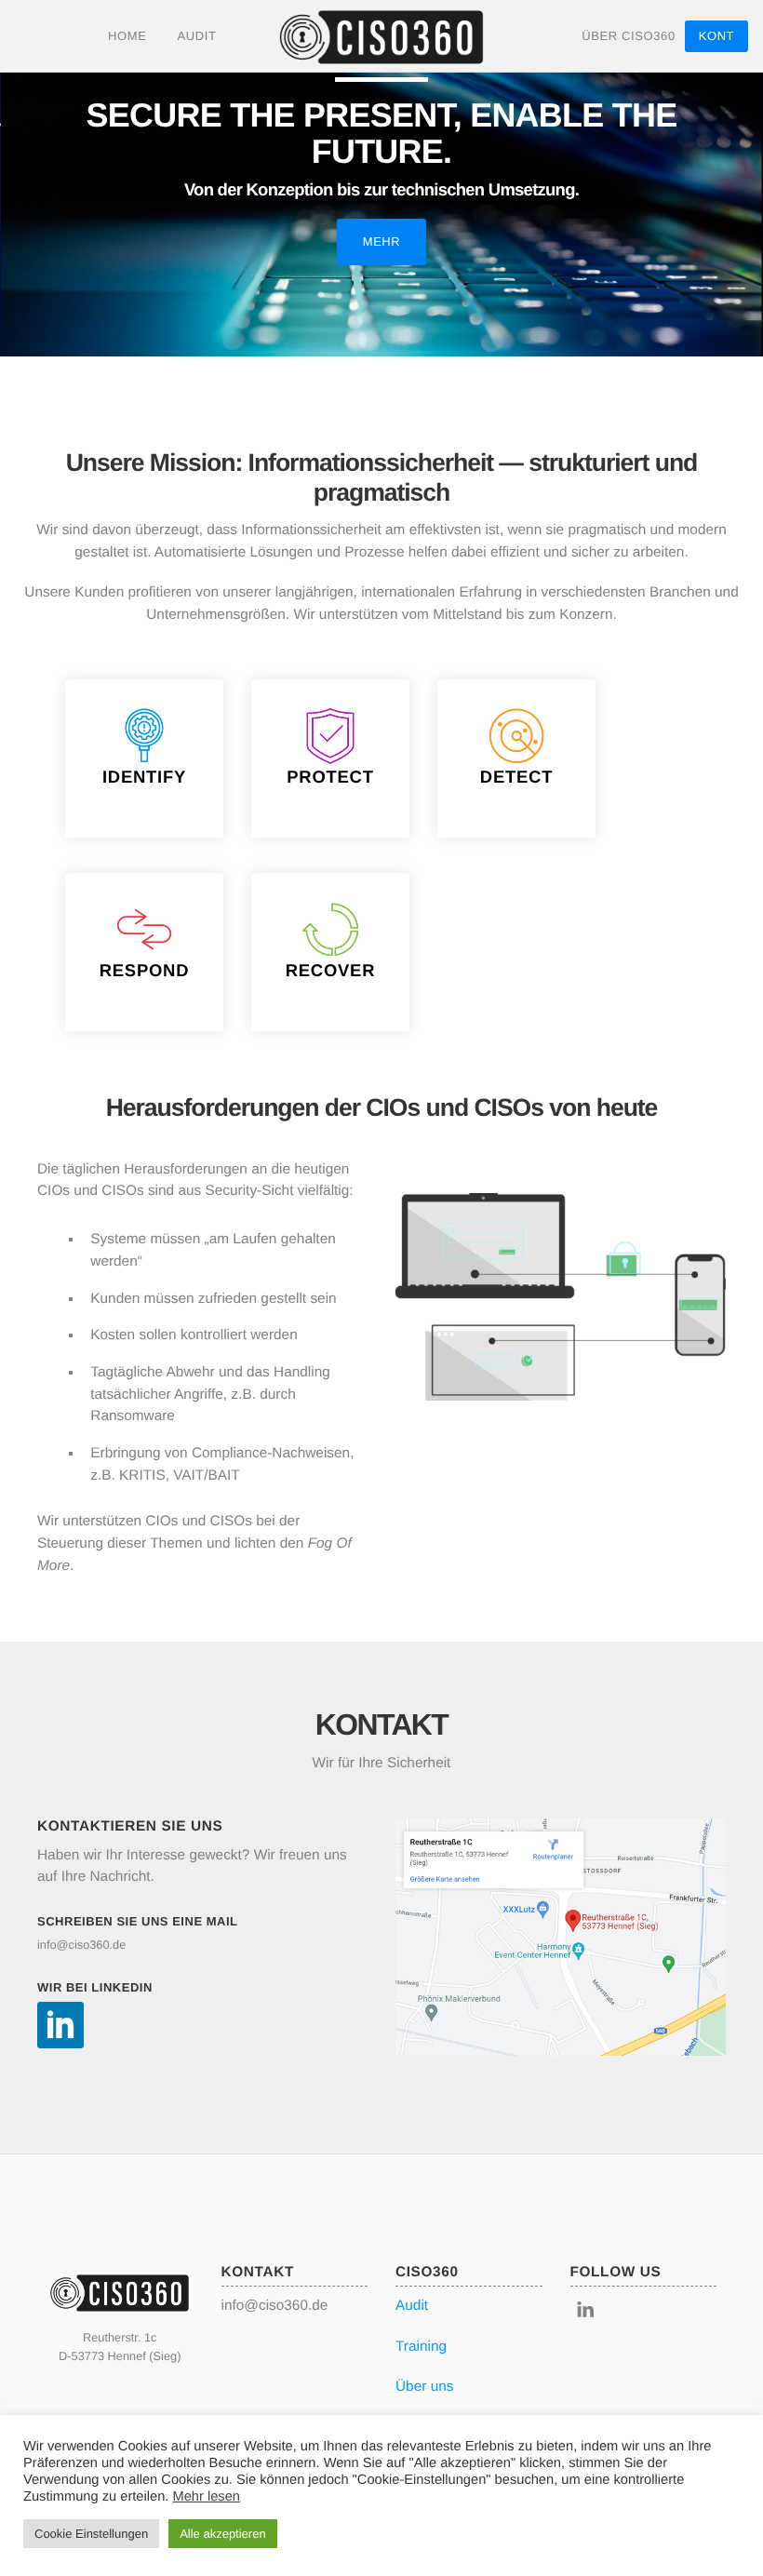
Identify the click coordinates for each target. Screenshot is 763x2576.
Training (421, 2347)
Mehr (381, 241)
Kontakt (716, 40)
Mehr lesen (206, 2497)
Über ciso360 (629, 36)
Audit (196, 36)
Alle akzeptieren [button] (223, 2534)
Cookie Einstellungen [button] (91, 2534)
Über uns (424, 2387)
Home (127, 36)
